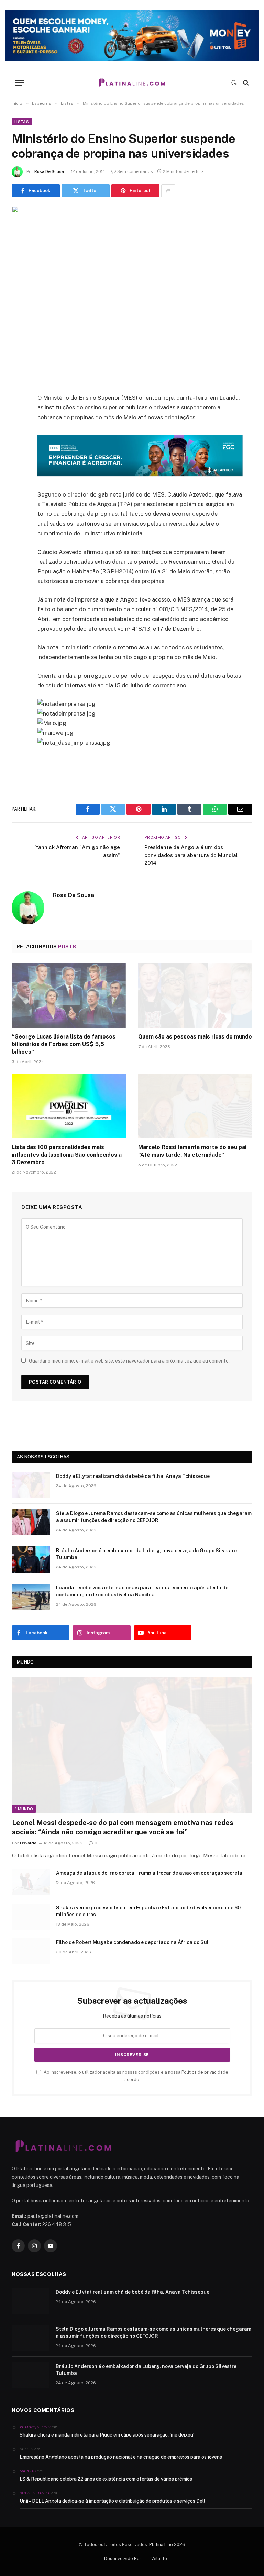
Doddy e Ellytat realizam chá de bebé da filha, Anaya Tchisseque (133, 1476)
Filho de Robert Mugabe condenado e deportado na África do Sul (132, 1942)
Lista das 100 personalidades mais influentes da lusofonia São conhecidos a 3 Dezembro (67, 1155)
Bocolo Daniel (35, 2493)
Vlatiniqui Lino (35, 2427)
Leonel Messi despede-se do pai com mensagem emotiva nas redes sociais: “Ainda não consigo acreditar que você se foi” (123, 1827)
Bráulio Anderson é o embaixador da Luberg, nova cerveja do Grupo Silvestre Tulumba (146, 1554)
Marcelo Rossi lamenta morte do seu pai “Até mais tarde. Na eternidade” (192, 1151)
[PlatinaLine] (132, 83)
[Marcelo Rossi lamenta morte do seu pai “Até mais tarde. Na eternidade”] (195, 1106)
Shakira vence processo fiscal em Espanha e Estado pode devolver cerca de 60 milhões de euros (148, 1911)
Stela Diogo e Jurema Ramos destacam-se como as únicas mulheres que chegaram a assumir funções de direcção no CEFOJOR (154, 1517)
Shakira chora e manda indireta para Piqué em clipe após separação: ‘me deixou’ (107, 2435)
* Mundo (24, 1809)
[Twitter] (19, 415)
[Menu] (20, 83)
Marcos (28, 2471)
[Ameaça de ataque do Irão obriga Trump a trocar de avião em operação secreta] (31, 1882)
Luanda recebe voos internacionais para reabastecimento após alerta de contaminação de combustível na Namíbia (142, 1591)
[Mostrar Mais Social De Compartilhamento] (168, 191)
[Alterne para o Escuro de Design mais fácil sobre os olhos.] (234, 83)
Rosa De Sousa (49, 171)
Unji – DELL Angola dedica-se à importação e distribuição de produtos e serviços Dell (112, 2501)
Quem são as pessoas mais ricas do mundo (195, 1037)
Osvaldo (28, 1843)
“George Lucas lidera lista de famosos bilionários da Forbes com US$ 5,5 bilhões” (64, 1044)
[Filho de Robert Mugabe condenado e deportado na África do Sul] (31, 1951)
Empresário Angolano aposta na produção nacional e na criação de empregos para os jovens (121, 2457)
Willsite (159, 2559)
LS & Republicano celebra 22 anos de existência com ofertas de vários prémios (106, 2479)
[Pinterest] (19, 450)
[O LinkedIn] (19, 432)
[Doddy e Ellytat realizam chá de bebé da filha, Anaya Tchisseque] (31, 1485)
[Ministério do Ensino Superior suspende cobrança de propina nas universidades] (132, 285)
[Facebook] (19, 397)
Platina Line (161, 2544)
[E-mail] (19, 468)
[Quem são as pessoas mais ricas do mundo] (195, 995)
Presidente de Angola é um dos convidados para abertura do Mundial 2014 (191, 855)
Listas (22, 122)
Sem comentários (135, 171)
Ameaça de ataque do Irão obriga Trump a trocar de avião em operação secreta (149, 1873)
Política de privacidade (205, 2072)
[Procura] (245, 83)
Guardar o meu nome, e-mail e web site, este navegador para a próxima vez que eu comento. (129, 1361)
